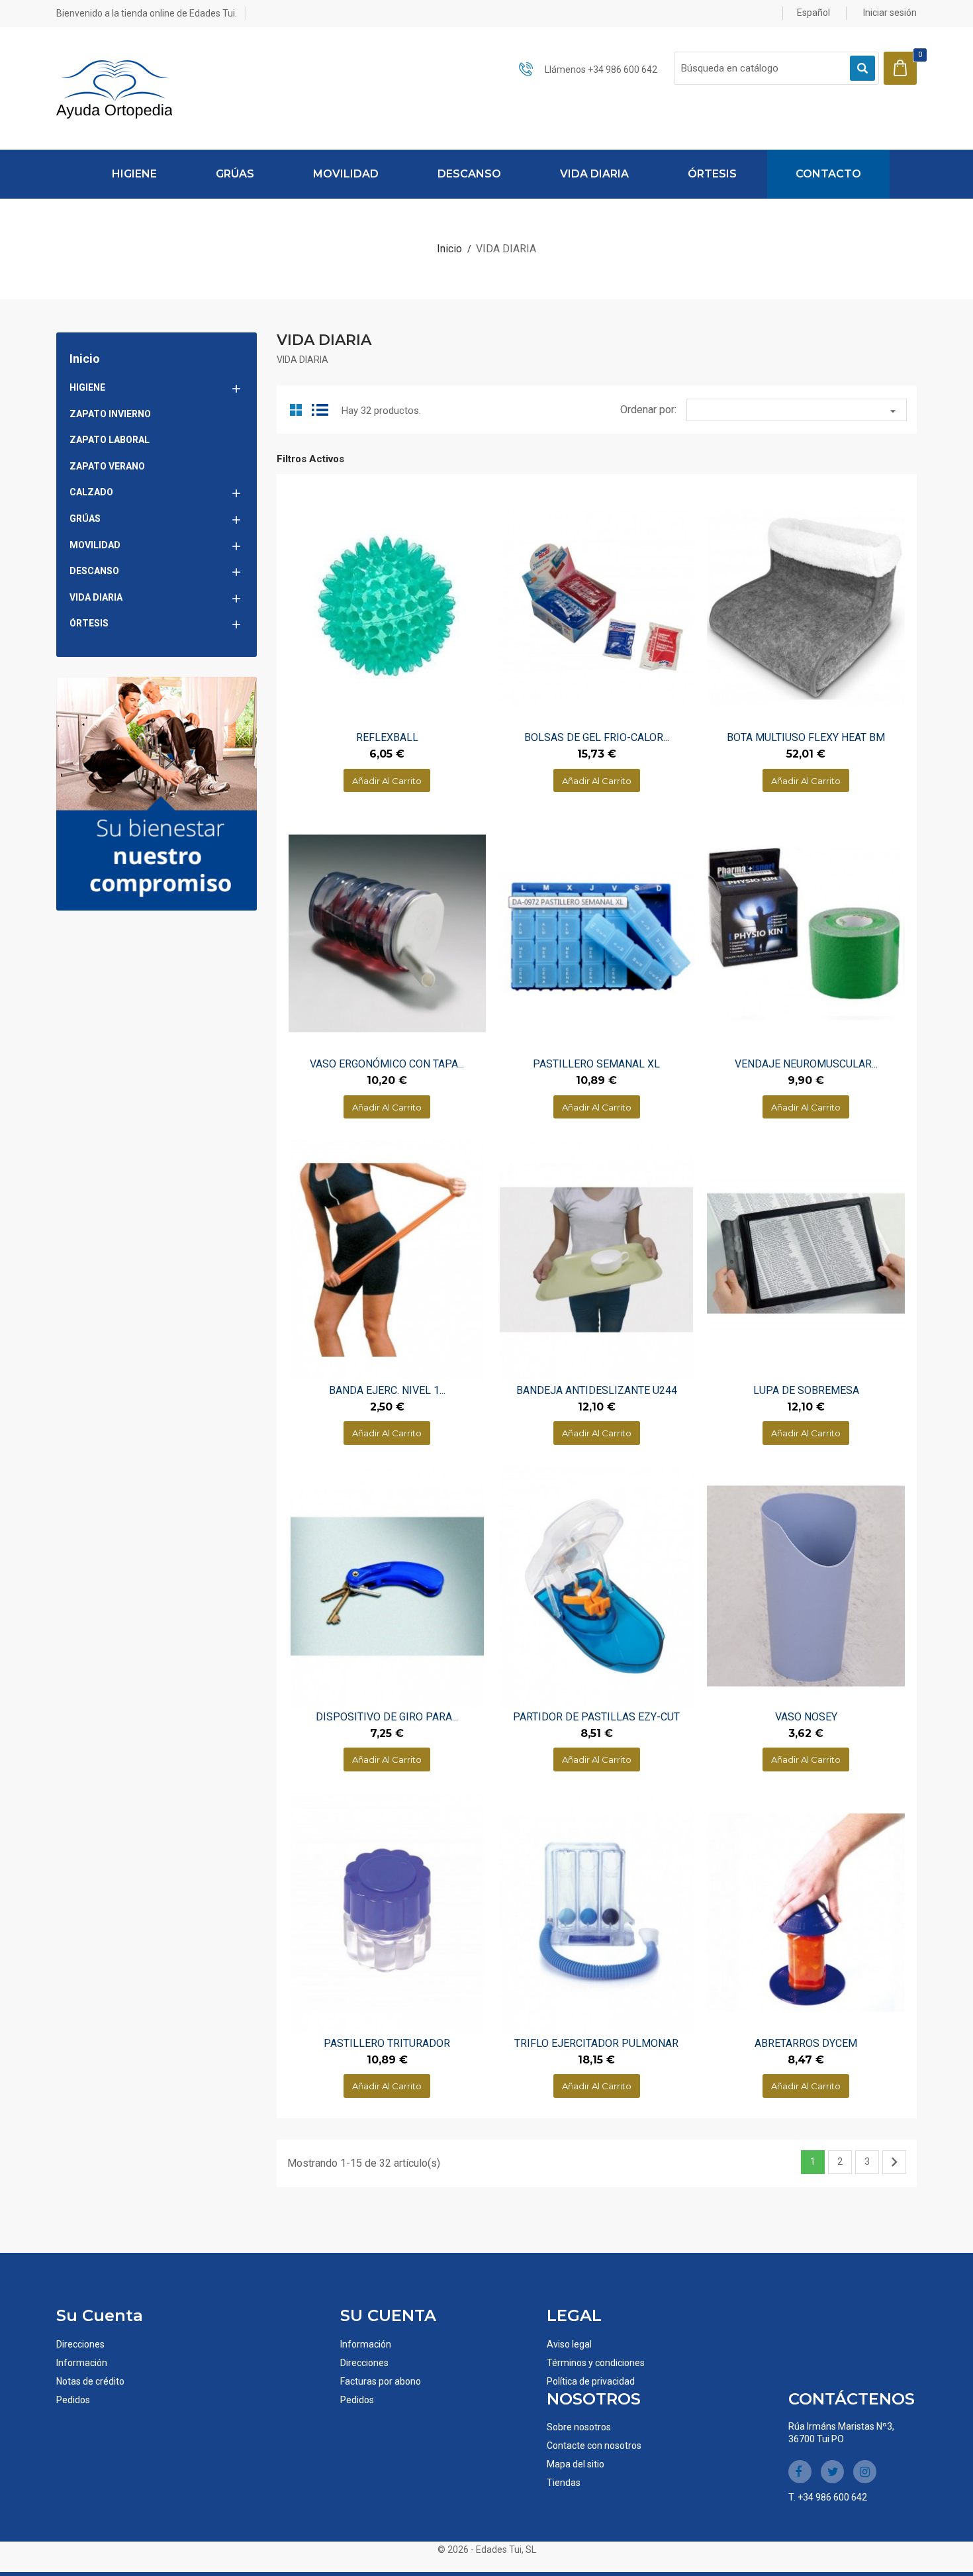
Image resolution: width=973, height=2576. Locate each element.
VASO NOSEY (806, 1717)
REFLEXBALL (387, 737)
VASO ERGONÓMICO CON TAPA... (387, 1064)
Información (82, 2363)
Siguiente (894, 2162)
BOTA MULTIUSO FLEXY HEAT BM (806, 737)
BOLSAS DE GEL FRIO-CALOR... (597, 737)
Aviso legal (569, 2344)
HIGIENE (134, 174)
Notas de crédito (90, 2381)
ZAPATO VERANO (107, 466)
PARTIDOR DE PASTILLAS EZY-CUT (596, 1717)
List (321, 409)
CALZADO (91, 492)
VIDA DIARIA (594, 174)
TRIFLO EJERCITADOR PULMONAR (596, 2043)
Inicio (85, 359)
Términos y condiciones (596, 2363)
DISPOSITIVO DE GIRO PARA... (387, 1717)
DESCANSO (469, 174)
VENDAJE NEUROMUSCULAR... (806, 1064)
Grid (297, 409)
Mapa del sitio (576, 2464)
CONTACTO (828, 174)
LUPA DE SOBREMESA (806, 1390)
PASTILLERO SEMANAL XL (596, 1064)
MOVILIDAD (346, 174)
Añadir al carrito (387, 781)
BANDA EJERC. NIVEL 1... (387, 1390)
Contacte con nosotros (594, 2446)
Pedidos (73, 2400)
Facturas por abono (381, 2381)
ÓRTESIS (712, 174)
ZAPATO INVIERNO (110, 414)
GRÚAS (235, 174)
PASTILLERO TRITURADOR (387, 2043)
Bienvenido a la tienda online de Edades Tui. (147, 13)
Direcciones (80, 2344)
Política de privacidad (591, 2381)
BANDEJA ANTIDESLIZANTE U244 (597, 1390)
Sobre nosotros (579, 2427)
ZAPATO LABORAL (110, 440)
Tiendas (564, 2483)
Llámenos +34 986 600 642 (601, 70)
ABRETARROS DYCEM (806, 2043)
